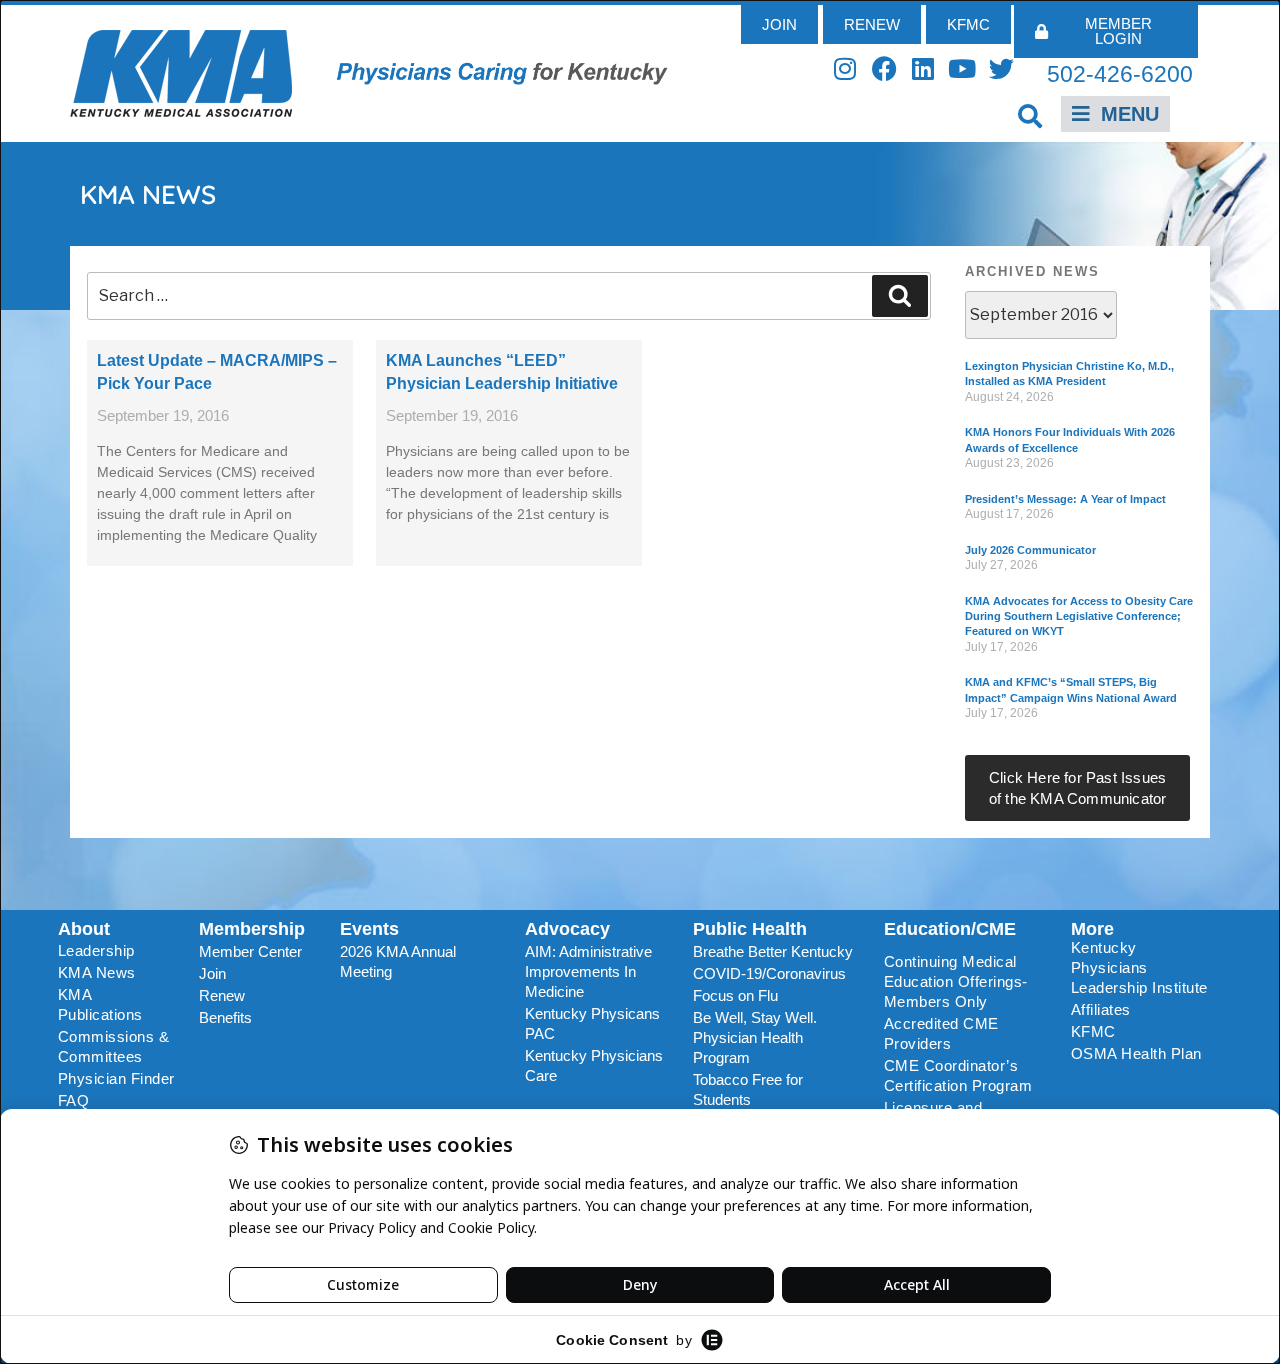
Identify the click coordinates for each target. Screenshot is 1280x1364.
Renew (222, 995)
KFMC (1093, 1031)
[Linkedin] (923, 68)
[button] (1030, 115)
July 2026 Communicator (1030, 550)
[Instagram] (845, 68)
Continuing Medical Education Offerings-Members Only (956, 981)
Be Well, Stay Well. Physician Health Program (755, 1037)
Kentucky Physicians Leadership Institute (1139, 967)
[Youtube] (962, 68)
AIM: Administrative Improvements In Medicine (588, 971)
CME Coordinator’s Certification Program (958, 1075)
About (84, 929)
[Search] (900, 296)
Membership (252, 929)
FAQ (74, 1100)
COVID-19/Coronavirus (769, 973)
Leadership (96, 950)
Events (369, 929)
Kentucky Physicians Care (594, 1065)
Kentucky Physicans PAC (592, 1023)
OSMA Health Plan (1136, 1053)
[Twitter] (1001, 68)
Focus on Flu (735, 995)
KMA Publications (100, 1004)
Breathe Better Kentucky (773, 951)
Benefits (225, 1017)
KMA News (97, 972)
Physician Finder (116, 1078)
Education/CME (950, 929)
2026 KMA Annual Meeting (398, 961)
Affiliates (1101, 1009)
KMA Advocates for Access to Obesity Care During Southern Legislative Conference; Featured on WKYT (1079, 616)
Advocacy (567, 929)
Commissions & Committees (114, 1046)
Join (212, 973)
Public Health (750, 929)
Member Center (250, 951)
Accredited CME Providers (941, 1033)
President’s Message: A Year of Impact (1065, 499)
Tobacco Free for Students (748, 1089)
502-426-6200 (1120, 74)
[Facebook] (884, 68)
